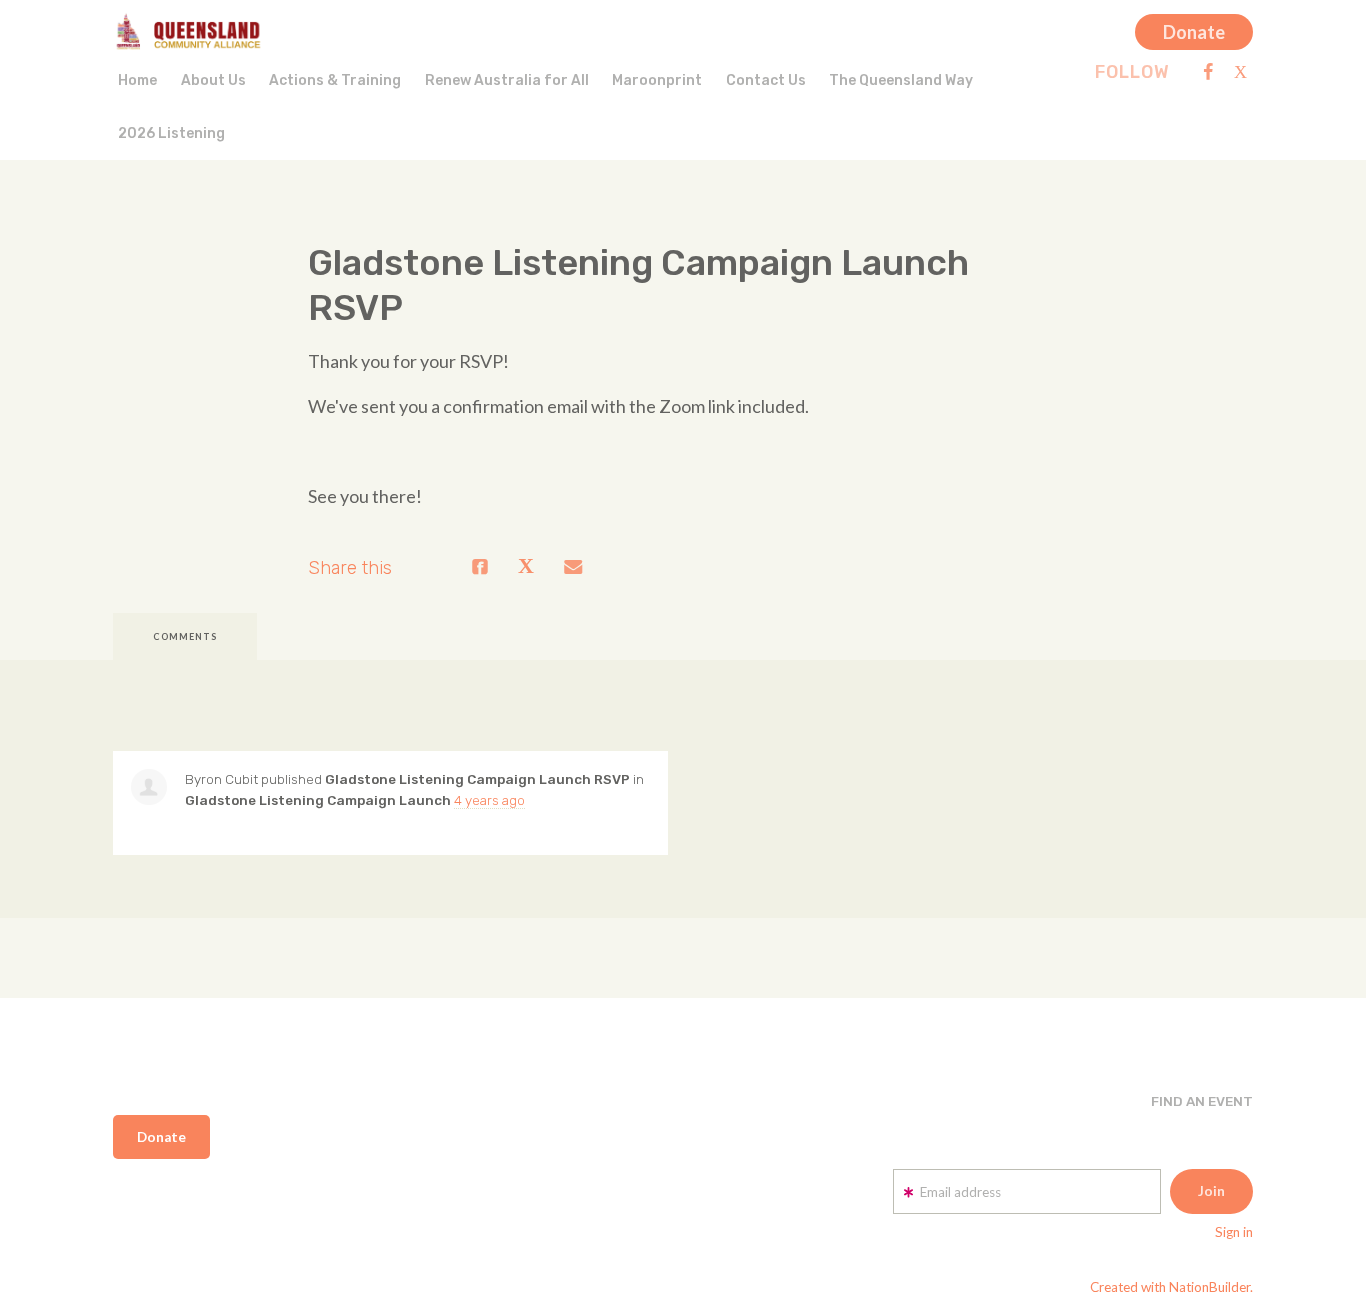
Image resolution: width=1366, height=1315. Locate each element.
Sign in (1234, 1232)
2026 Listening (171, 133)
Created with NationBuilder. (1171, 1287)
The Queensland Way (901, 80)
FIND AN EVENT (1202, 1101)
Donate (1194, 32)
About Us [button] (213, 80)
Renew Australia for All (507, 80)
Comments (185, 636)
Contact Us (766, 80)
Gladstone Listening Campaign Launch (318, 800)
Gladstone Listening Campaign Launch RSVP (477, 779)
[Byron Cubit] (149, 787)
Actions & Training (335, 80)
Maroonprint (657, 80)
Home (137, 80)
